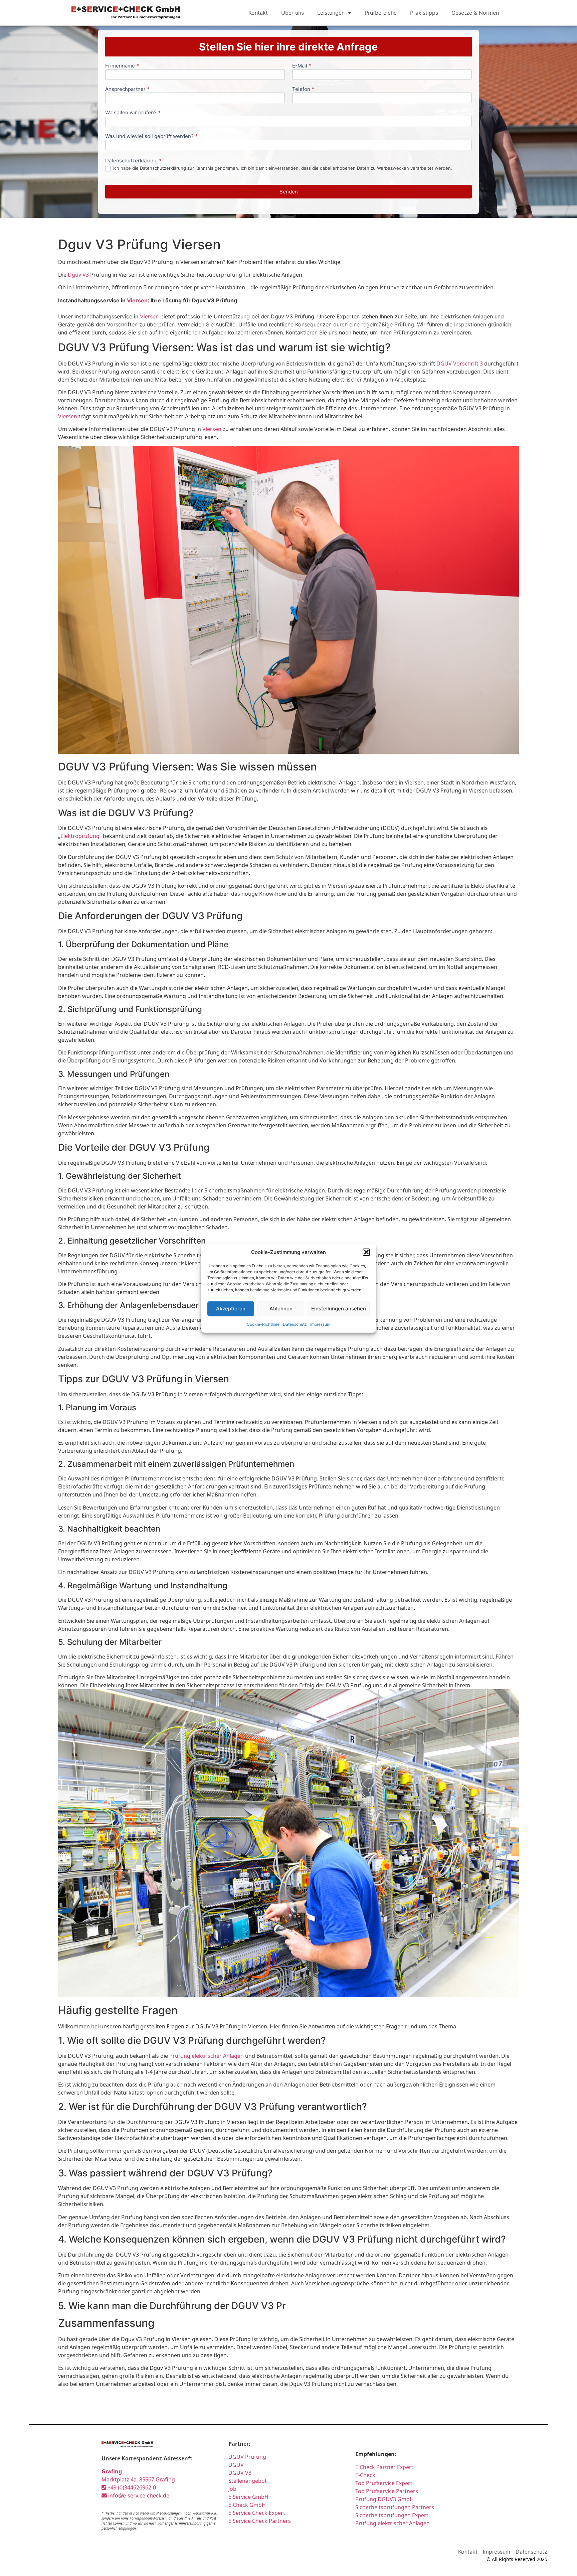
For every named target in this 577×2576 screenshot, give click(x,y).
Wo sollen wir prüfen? (133, 113)
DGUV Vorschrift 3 (460, 364)
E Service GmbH (248, 2497)
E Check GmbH (247, 2505)
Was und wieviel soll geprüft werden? (151, 136)
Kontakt (258, 13)
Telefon (303, 89)
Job (232, 2489)
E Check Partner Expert (384, 2467)
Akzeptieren (231, 1309)
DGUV (236, 2465)
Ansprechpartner (127, 89)
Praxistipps (424, 13)
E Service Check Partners (260, 2521)
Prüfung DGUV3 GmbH (384, 2499)
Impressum (320, 1324)
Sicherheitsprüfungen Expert (392, 2515)
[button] (366, 1252)
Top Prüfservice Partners (387, 2491)
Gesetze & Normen (475, 13)
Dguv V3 (78, 275)
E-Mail (302, 66)
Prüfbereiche (381, 13)
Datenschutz (295, 1324)
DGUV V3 (240, 2473)
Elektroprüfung (80, 836)
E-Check (365, 2475)
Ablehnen (281, 1309)
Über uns (293, 13)
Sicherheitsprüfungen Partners (395, 2507)
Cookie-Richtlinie (263, 1324)
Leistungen (331, 13)
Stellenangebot (248, 2481)
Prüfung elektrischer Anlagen (207, 2056)
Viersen (137, 300)
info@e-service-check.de (138, 2495)
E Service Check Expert (258, 2513)
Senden (289, 192)
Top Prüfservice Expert (384, 2483)
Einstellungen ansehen (339, 1309)
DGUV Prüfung (247, 2457)
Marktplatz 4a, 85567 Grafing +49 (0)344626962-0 (138, 2479)
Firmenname (122, 66)
